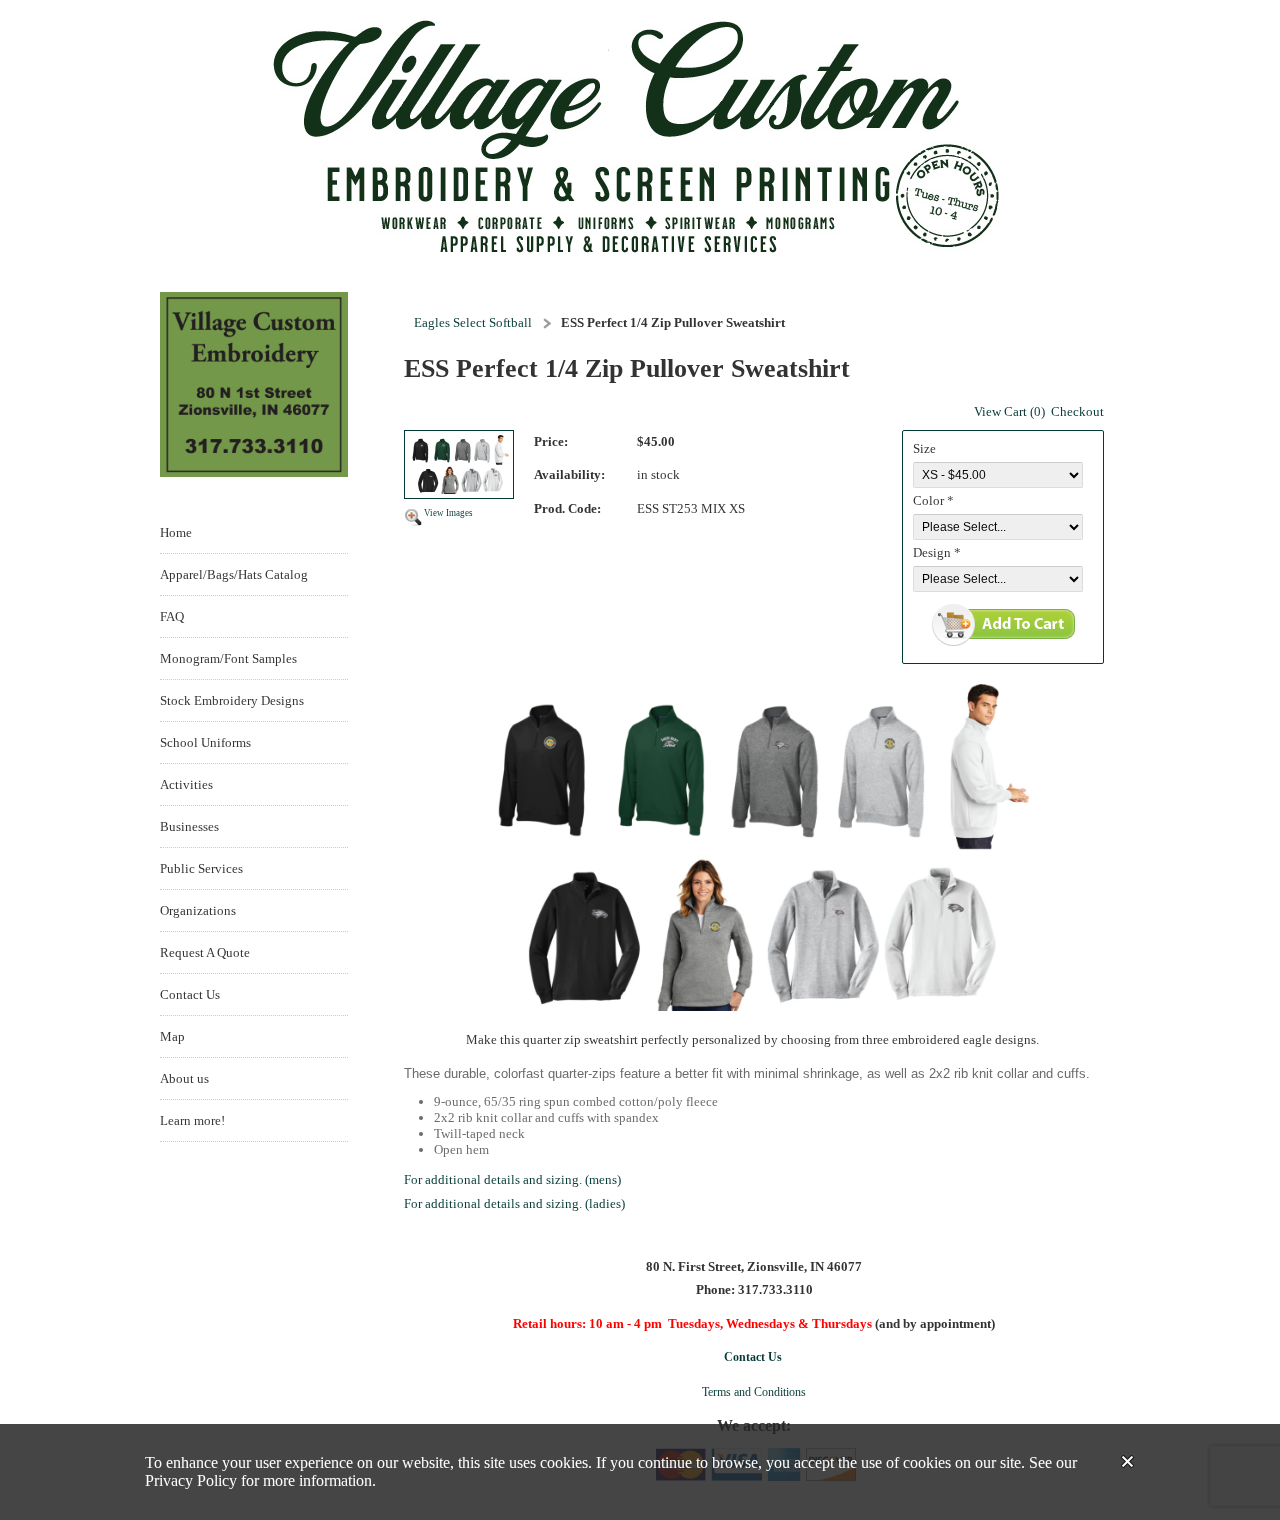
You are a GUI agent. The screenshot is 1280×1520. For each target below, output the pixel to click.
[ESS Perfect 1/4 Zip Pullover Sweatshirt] (459, 466)
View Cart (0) (1009, 411)
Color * (933, 500)
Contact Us (753, 1357)
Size (924, 448)
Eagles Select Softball (473, 322)
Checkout (1077, 411)
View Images (448, 513)
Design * (937, 552)
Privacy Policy (191, 1480)
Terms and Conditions (754, 1392)
